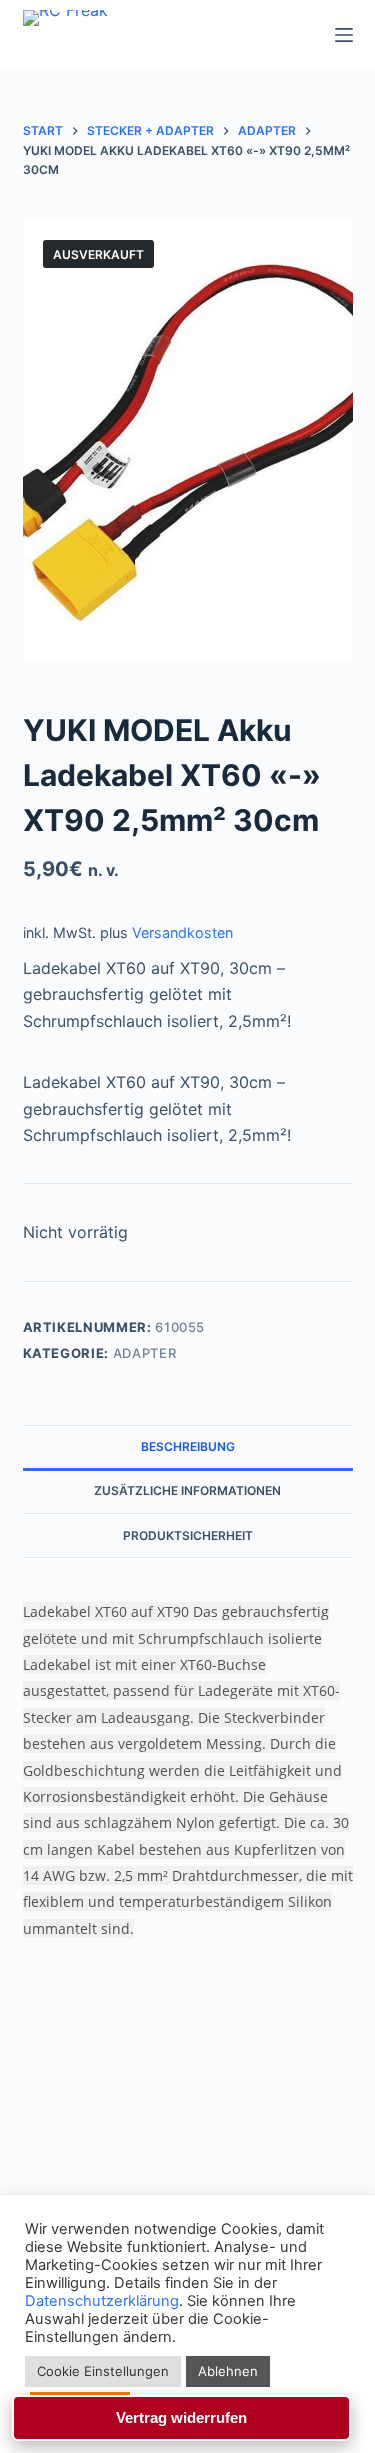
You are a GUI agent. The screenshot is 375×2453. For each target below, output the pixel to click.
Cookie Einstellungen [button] (103, 2371)
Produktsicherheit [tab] (188, 1535)
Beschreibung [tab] (188, 1446)
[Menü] (344, 35)
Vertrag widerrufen (181, 2417)
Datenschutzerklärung (102, 2301)
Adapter (145, 1353)
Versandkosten (182, 932)
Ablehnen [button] (228, 2371)
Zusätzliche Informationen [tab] (187, 1490)
